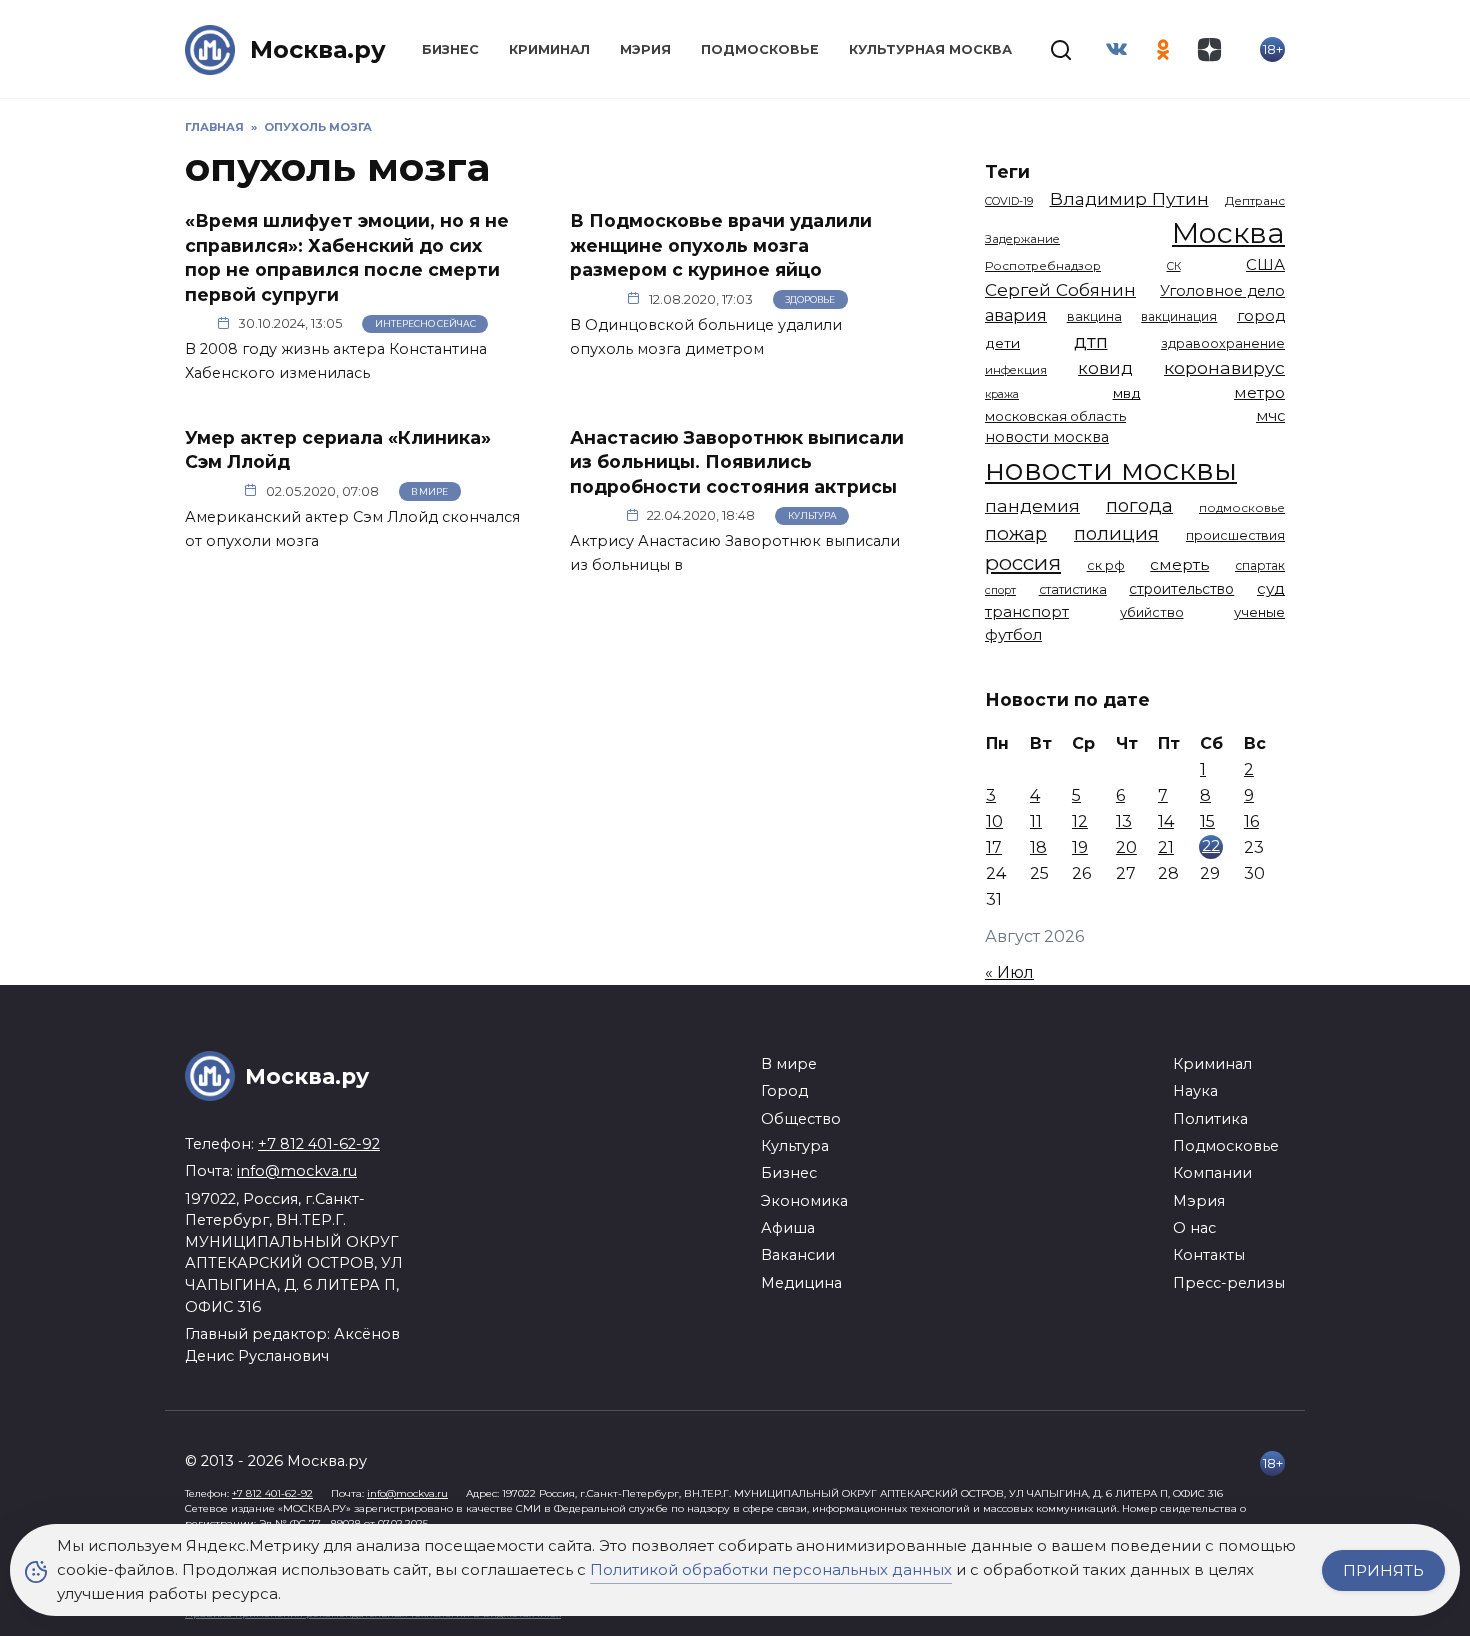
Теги (1007, 171)
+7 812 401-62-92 (319, 1144)
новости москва (1047, 437)
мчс (1270, 416)
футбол (1013, 634)
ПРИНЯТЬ (1383, 1570)
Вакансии (798, 1255)
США (1265, 264)
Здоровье (810, 299)
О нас (1194, 1228)
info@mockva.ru (297, 1171)
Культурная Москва (930, 49)
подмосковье (1242, 508)
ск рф (1106, 565)
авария (1016, 315)
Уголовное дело (1222, 291)
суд (1271, 588)
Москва (1228, 232)
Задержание (1022, 239)
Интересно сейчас (425, 323)
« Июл (1009, 972)
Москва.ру (318, 49)
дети (1002, 343)
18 (1038, 847)
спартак (1260, 565)
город (1261, 316)
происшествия (1235, 535)
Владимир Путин (1129, 198)
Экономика (804, 1201)
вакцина (1094, 316)
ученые (1259, 612)
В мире (429, 491)
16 (1251, 821)
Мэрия (645, 49)
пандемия (1032, 505)
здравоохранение (1223, 343)
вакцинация (1179, 316)
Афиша (788, 1228)
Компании (1212, 1173)
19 (1080, 847)
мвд (1127, 393)
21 (1166, 847)
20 (1126, 847)
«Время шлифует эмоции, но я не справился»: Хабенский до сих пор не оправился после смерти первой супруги (347, 257)
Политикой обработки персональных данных (771, 1569)
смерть (1179, 564)
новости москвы (1111, 469)
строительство (1181, 589)
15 (1207, 821)
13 (1124, 821)
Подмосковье (760, 49)
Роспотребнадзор (1043, 266)
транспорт (1027, 611)
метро (1259, 392)
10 (994, 821)
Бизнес (450, 49)
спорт (1000, 590)
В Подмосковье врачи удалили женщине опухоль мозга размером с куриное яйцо (721, 245)
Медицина (801, 1283)
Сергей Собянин (1060, 289)
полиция (1116, 533)
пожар (1016, 533)
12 (1080, 821)
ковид (1105, 368)
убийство (1152, 612)
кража (1002, 394)
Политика (1210, 1119)
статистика (1073, 589)
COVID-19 (1009, 201)
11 (1036, 821)
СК (1174, 266)
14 (1166, 821)
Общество (801, 1119)
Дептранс (1255, 201)
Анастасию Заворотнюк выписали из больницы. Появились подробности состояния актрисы (737, 461)
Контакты (1209, 1255)
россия (1023, 562)
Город (784, 1091)
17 (994, 847)
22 (1211, 845)
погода (1139, 505)
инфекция (1016, 370)
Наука (1195, 1091)
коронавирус (1224, 367)
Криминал (549, 49)
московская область (1055, 416)
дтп (1091, 341)
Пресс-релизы (1229, 1283)
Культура (812, 515)
